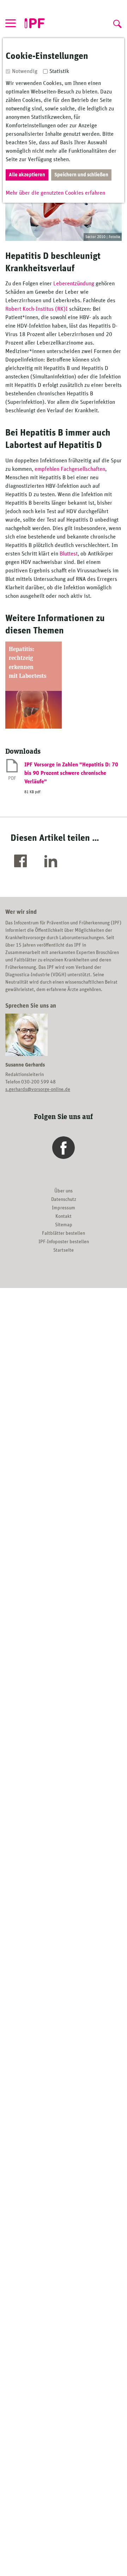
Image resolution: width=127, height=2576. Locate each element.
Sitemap (64, 1225)
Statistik (59, 71)
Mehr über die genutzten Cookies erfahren (55, 193)
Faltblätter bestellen (64, 1233)
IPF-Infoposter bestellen (64, 1242)
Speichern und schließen (81, 175)
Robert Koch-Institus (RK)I (37, 309)
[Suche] (116, 22)
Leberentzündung (74, 284)
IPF (35, 24)
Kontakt (64, 1216)
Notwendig (25, 71)
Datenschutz (64, 1199)
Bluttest (69, 554)
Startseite (64, 1250)
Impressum (64, 1208)
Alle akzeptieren (27, 175)
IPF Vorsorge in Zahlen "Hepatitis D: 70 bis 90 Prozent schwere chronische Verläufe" (71, 773)
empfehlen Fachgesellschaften (70, 469)
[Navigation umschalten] (11, 23)
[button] (22, 862)
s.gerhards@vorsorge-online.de (38, 1089)
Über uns (64, 1191)
